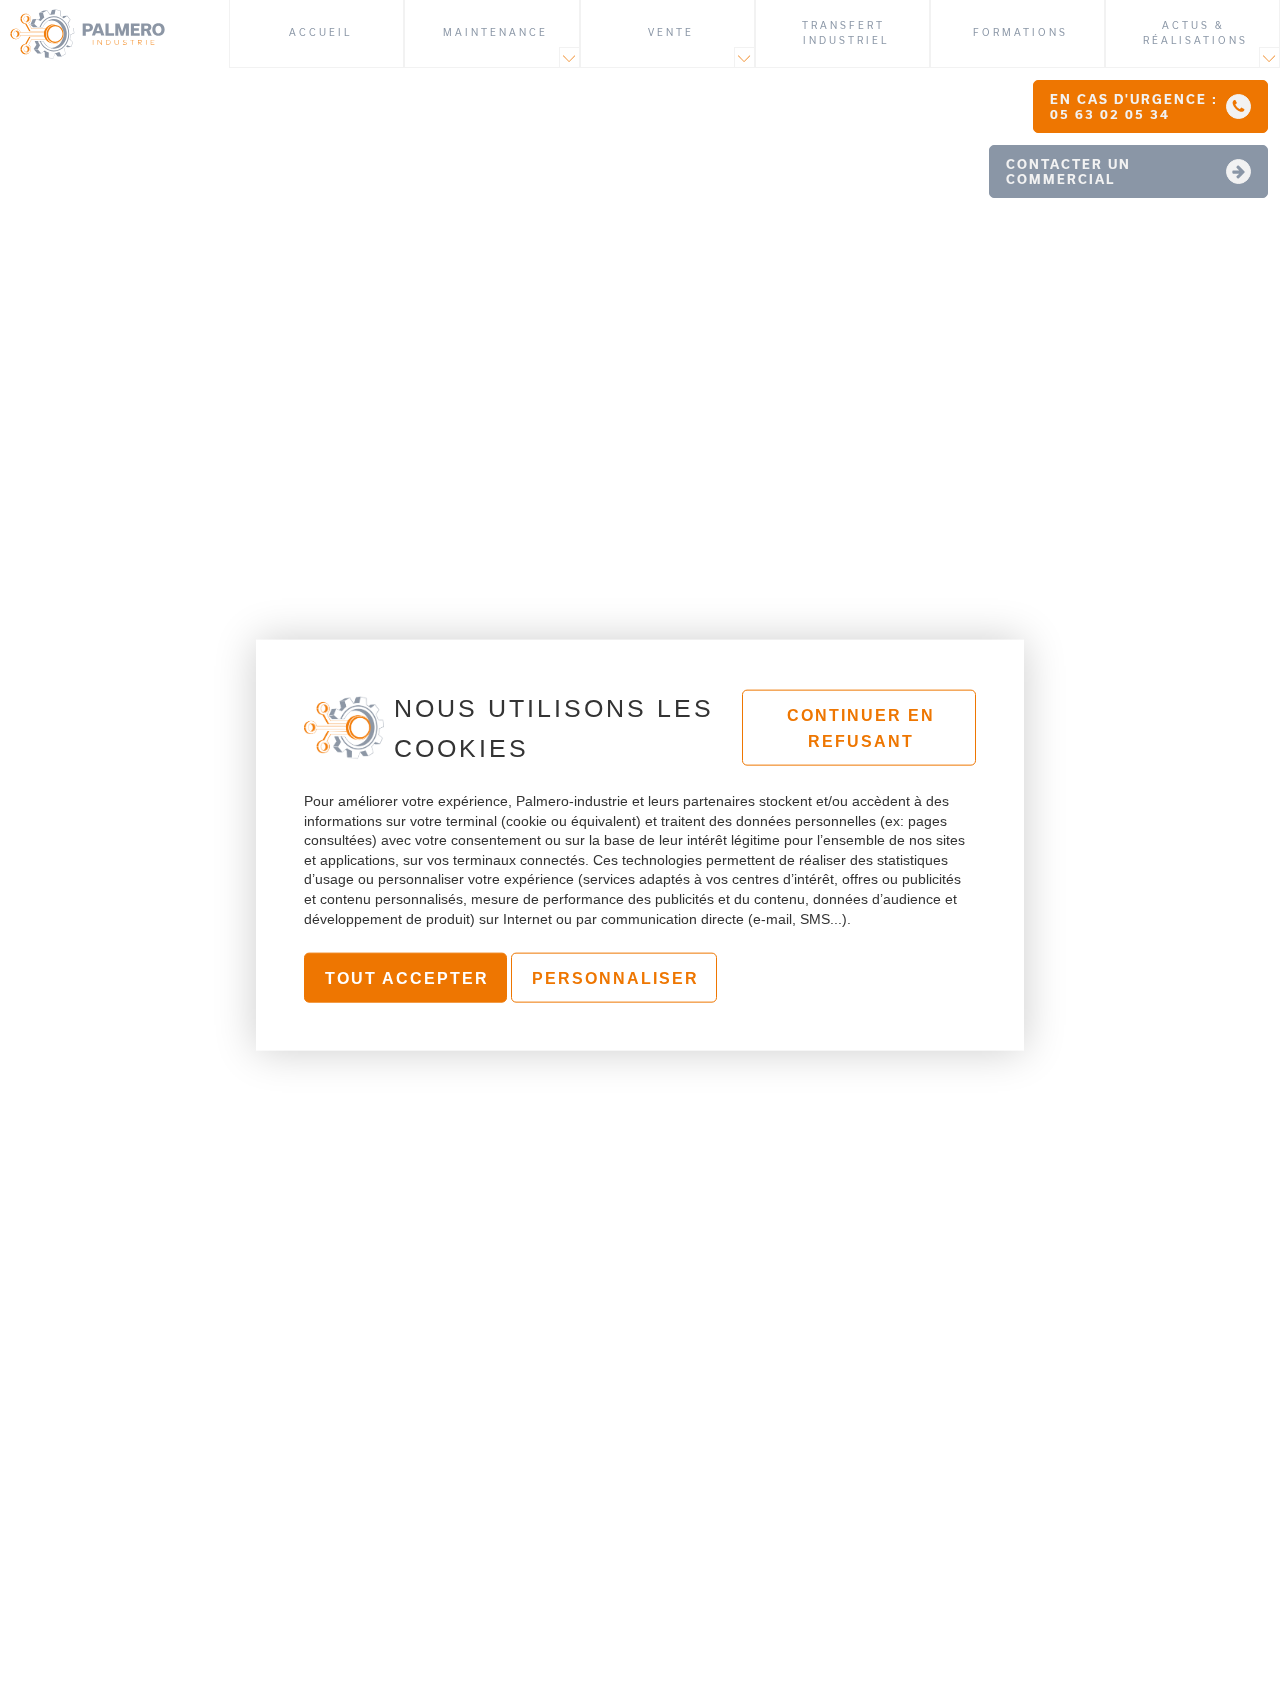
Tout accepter (407, 978)
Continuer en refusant (861, 728)
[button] (1150, 106)
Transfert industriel (846, 33)
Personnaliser (615, 978)
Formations (1020, 32)
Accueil (320, 32)
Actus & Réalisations (1195, 33)
